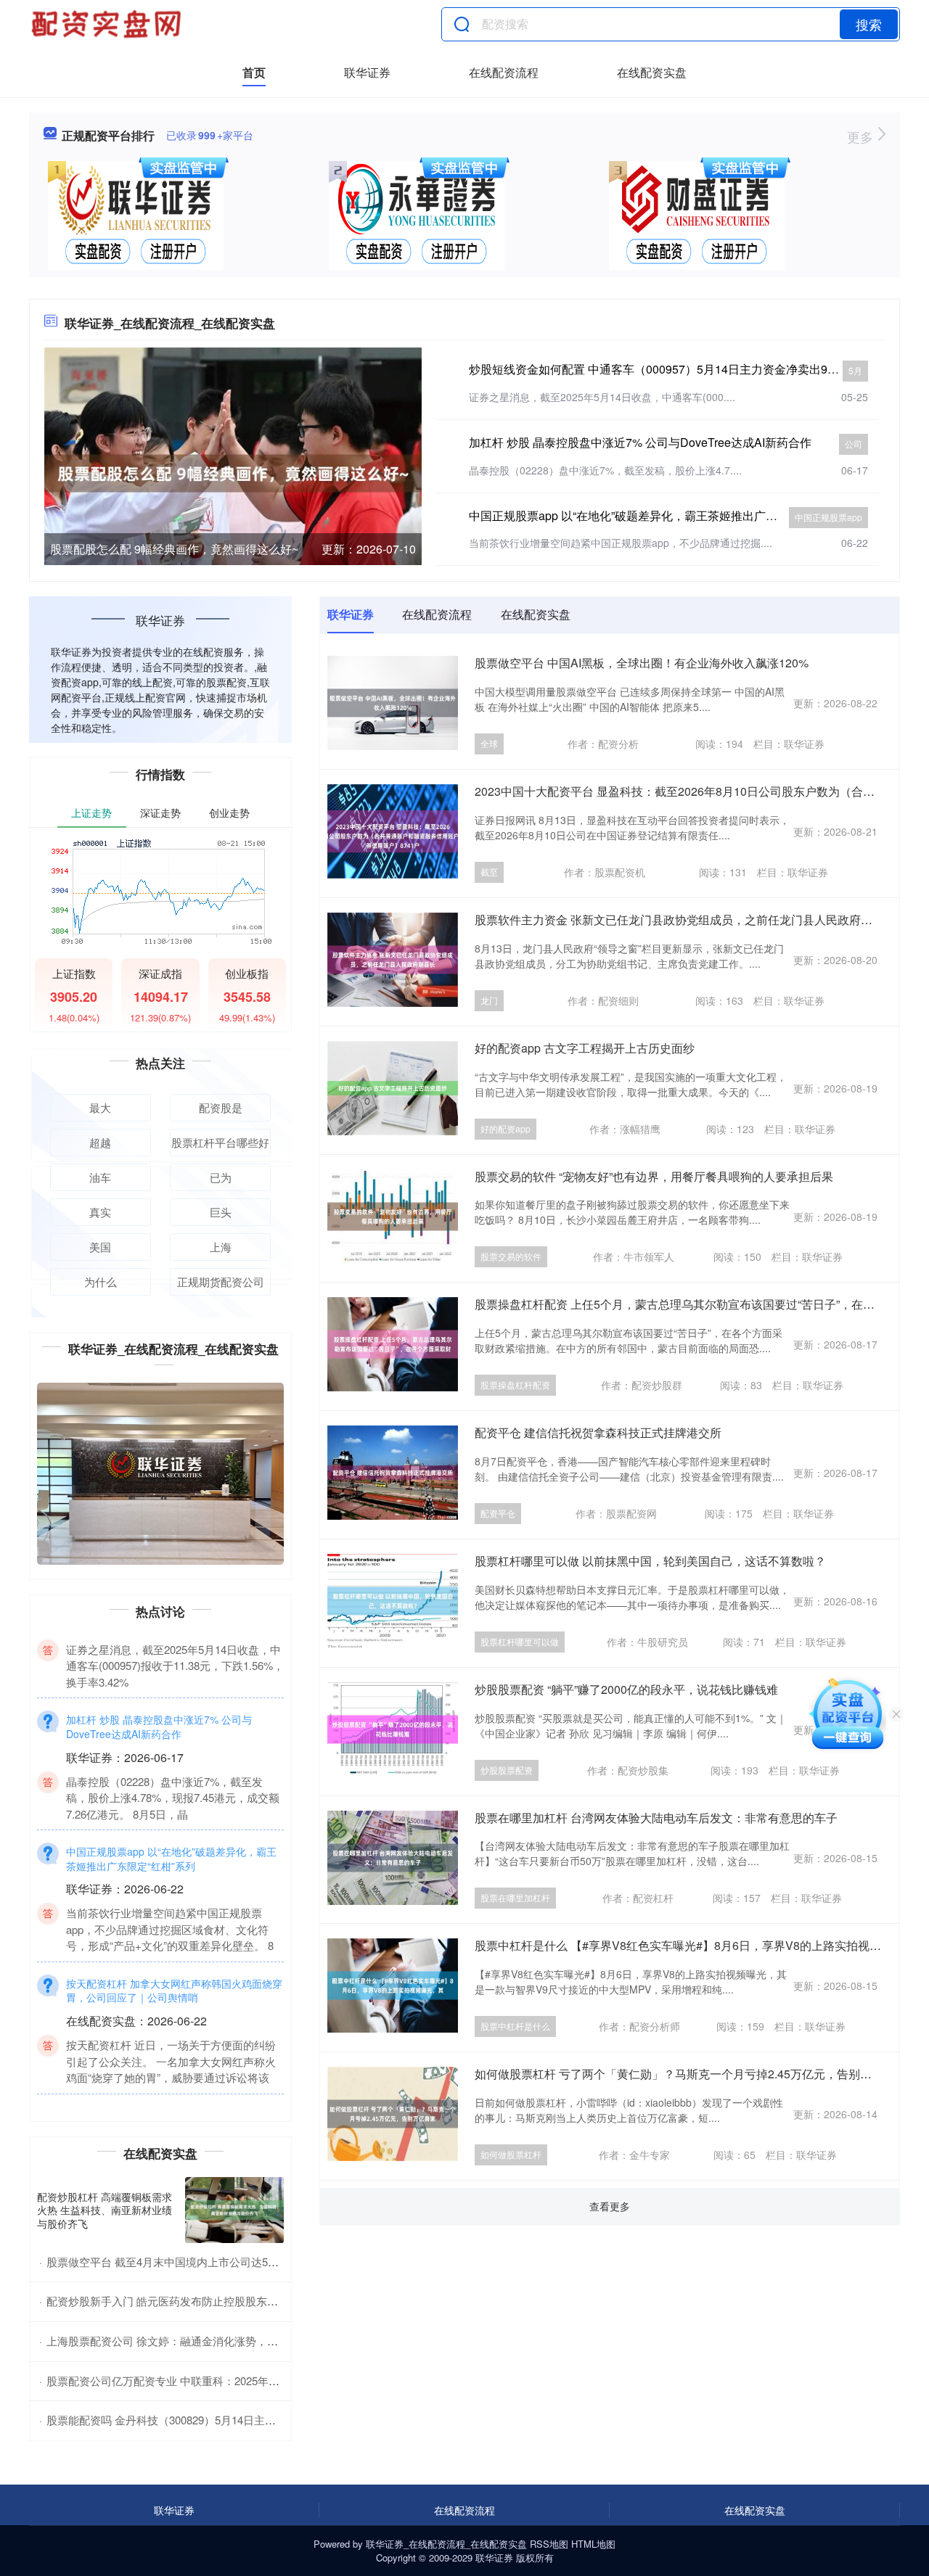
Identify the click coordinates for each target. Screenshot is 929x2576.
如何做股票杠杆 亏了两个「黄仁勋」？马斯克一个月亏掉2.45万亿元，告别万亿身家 (691, 2074)
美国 (100, 1247)
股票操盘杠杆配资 (515, 1384)
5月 (855, 370)
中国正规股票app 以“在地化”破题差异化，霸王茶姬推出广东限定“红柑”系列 (662, 515)
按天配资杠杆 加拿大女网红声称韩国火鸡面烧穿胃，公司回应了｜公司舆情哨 (174, 2049)
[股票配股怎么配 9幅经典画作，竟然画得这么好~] (233, 472)
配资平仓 (498, 1513)
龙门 (489, 1000)
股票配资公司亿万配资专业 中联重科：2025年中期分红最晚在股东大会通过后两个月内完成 (266, 2380)
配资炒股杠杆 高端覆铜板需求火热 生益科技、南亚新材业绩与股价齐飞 (105, 2210)
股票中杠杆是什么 (515, 2026)
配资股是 (221, 1107)
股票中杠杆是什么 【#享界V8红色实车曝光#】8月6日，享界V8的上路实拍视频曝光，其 (701, 1945)
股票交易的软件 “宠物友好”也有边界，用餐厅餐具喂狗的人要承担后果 (654, 1176)
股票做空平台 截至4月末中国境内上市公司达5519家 (171, 2262)
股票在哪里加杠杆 (515, 1897)
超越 (100, 1142)
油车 (100, 1177)
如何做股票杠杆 (511, 2154)
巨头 (221, 1212)
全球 (489, 743)
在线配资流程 (504, 72)
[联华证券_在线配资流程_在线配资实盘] (108, 24)
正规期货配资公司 (221, 1281)
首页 (254, 72)
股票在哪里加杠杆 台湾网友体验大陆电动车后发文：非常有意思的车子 (656, 1818)
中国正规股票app (828, 517)
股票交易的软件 (511, 1256)
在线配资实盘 (652, 72)
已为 (221, 1177)
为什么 (101, 1281)
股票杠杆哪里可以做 (520, 1641)
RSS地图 (549, 2544)
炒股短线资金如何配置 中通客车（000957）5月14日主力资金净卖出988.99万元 (674, 369)
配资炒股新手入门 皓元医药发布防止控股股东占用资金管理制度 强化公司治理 (234, 2301)
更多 (862, 136)
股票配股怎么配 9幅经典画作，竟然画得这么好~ (174, 549)
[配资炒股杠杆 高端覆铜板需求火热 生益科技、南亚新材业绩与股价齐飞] (234, 2210)
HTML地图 (593, 2544)
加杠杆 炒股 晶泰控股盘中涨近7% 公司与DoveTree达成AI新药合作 (640, 442)
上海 (221, 1247)
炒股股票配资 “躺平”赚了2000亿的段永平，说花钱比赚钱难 (626, 1689)
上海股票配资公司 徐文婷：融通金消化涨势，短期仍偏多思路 (195, 2341)
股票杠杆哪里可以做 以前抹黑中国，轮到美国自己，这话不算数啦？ (650, 1561)
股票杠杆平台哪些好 (220, 1142)
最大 (100, 1107)
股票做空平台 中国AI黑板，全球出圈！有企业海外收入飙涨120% (642, 663)
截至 (489, 872)
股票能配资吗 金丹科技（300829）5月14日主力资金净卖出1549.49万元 (218, 2420)
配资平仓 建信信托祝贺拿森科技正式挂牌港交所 (598, 1432)
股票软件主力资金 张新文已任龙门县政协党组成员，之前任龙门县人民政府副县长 (685, 919)
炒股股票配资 (507, 1770)
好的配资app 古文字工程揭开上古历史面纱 (585, 1048)
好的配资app (506, 1128)
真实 (100, 1212)
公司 (854, 444)
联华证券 (367, 72)
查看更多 (610, 2206)
